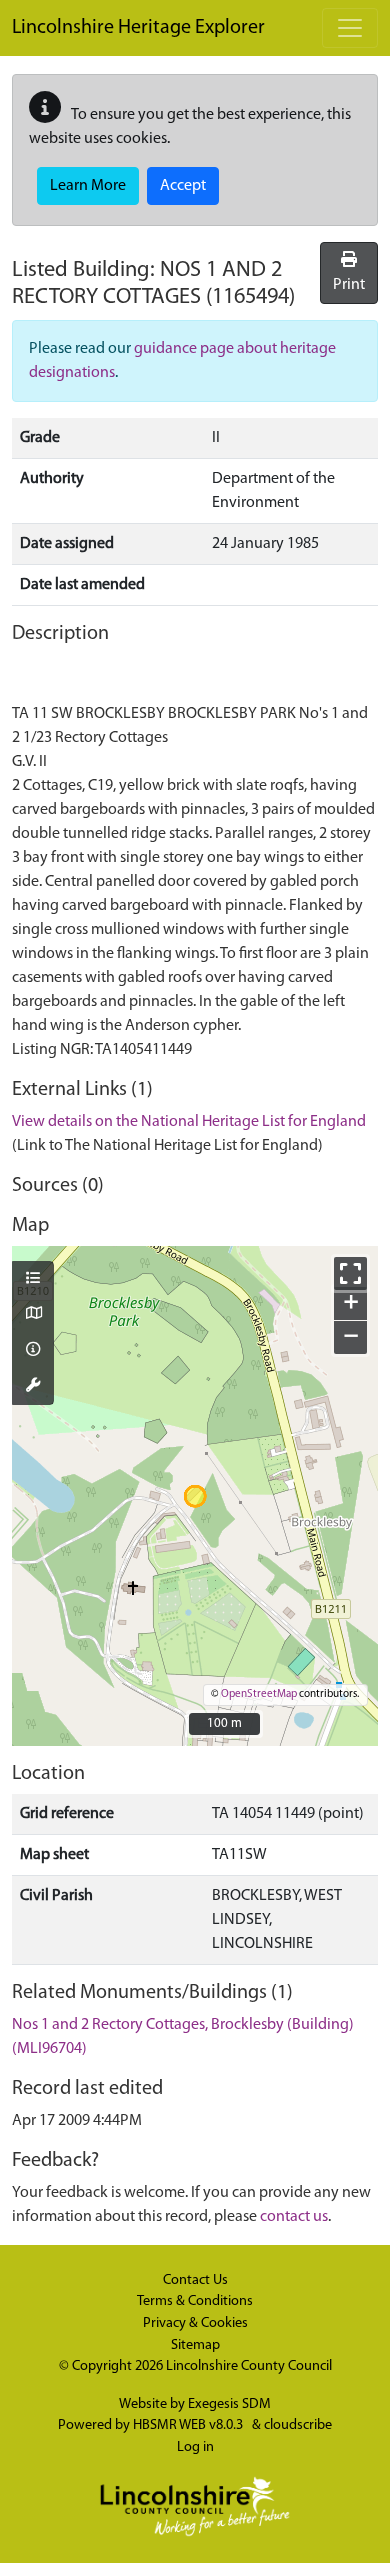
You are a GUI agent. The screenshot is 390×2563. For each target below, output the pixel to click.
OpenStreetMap (259, 1694)
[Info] (33, 1351)
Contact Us (195, 2280)
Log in (195, 2447)
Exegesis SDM (229, 2404)
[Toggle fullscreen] (350, 1273)
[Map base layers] (33, 1315)
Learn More (88, 186)
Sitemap (195, 2345)
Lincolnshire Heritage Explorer (138, 28)
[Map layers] (33, 1280)
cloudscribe (298, 2425)
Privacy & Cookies (195, 2323)
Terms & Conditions (195, 2301)
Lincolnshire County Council (249, 2366)
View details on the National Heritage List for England (189, 1122)
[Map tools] (33, 1387)
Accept (183, 186)
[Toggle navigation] (350, 28)
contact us (294, 2217)
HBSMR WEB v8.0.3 (189, 2425)
